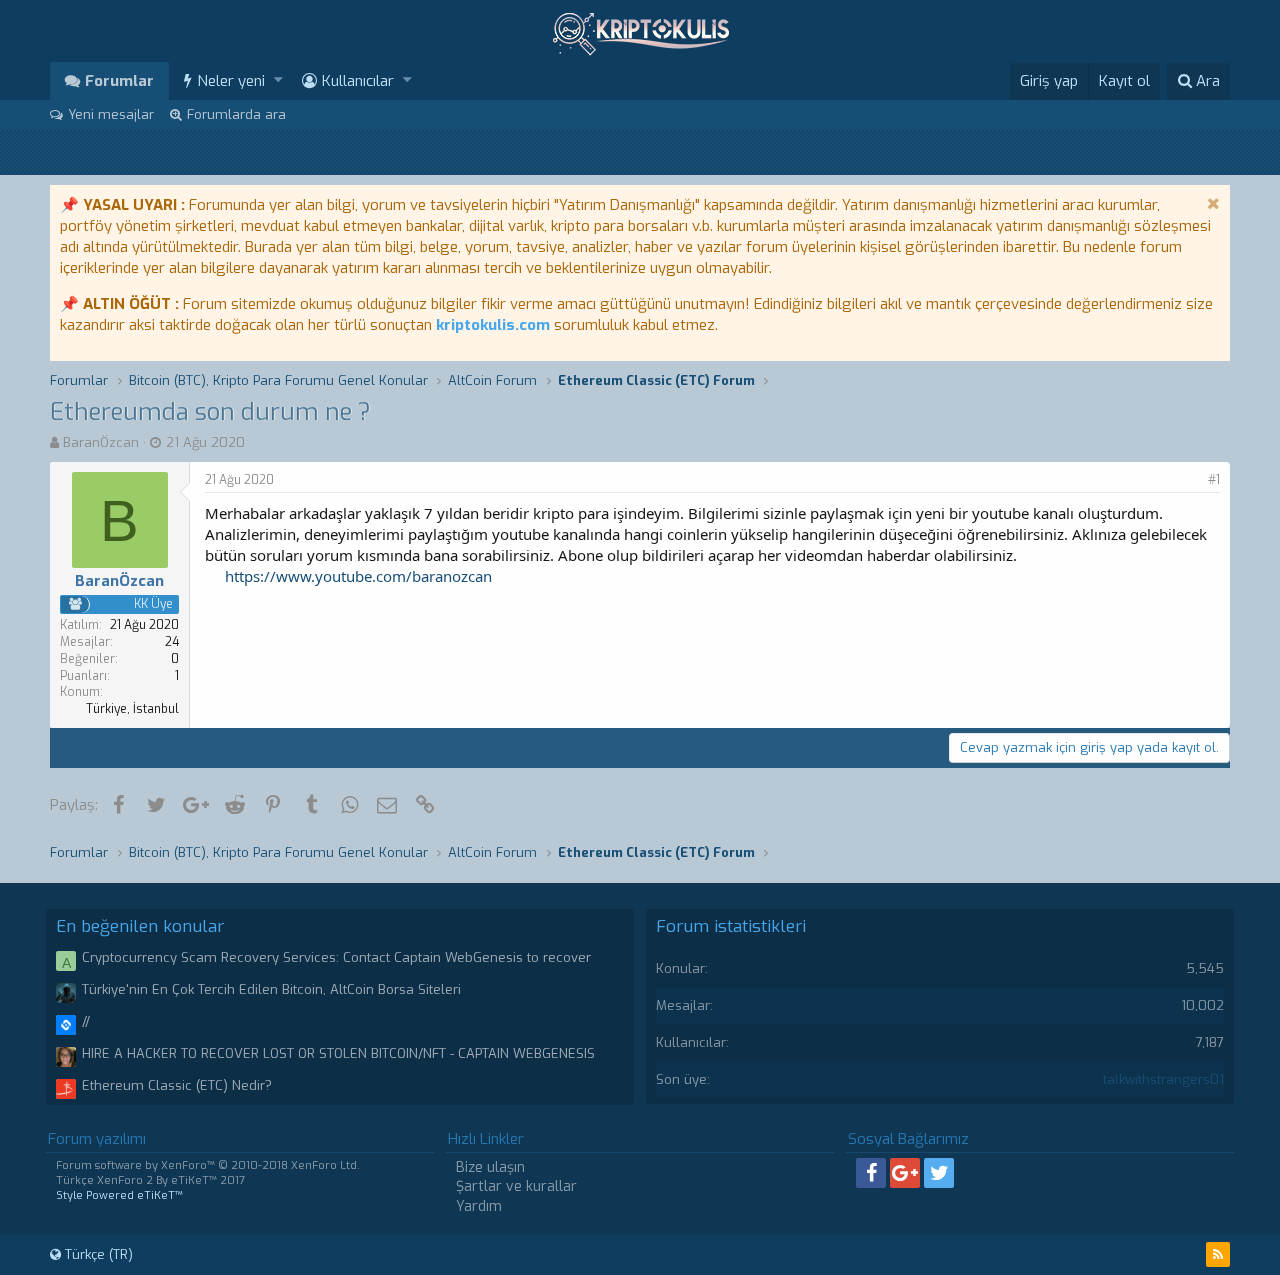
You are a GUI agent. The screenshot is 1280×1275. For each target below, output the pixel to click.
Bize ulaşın (490, 1167)
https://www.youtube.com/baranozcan (358, 576)
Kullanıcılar (358, 81)
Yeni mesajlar (111, 114)
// (86, 1021)
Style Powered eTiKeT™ (119, 1195)
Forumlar (119, 81)
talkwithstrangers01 (1163, 1079)
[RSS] (1218, 1254)
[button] (278, 80)
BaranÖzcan (101, 442)
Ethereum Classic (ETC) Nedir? (177, 1085)
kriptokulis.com (493, 325)
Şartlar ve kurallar (516, 1186)
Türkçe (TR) (97, 1254)
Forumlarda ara (236, 114)
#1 (1214, 480)
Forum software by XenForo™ (208, 1165)
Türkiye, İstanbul (132, 709)
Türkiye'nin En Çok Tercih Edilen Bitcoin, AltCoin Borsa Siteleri (271, 989)
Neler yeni (231, 81)
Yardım (479, 1206)
